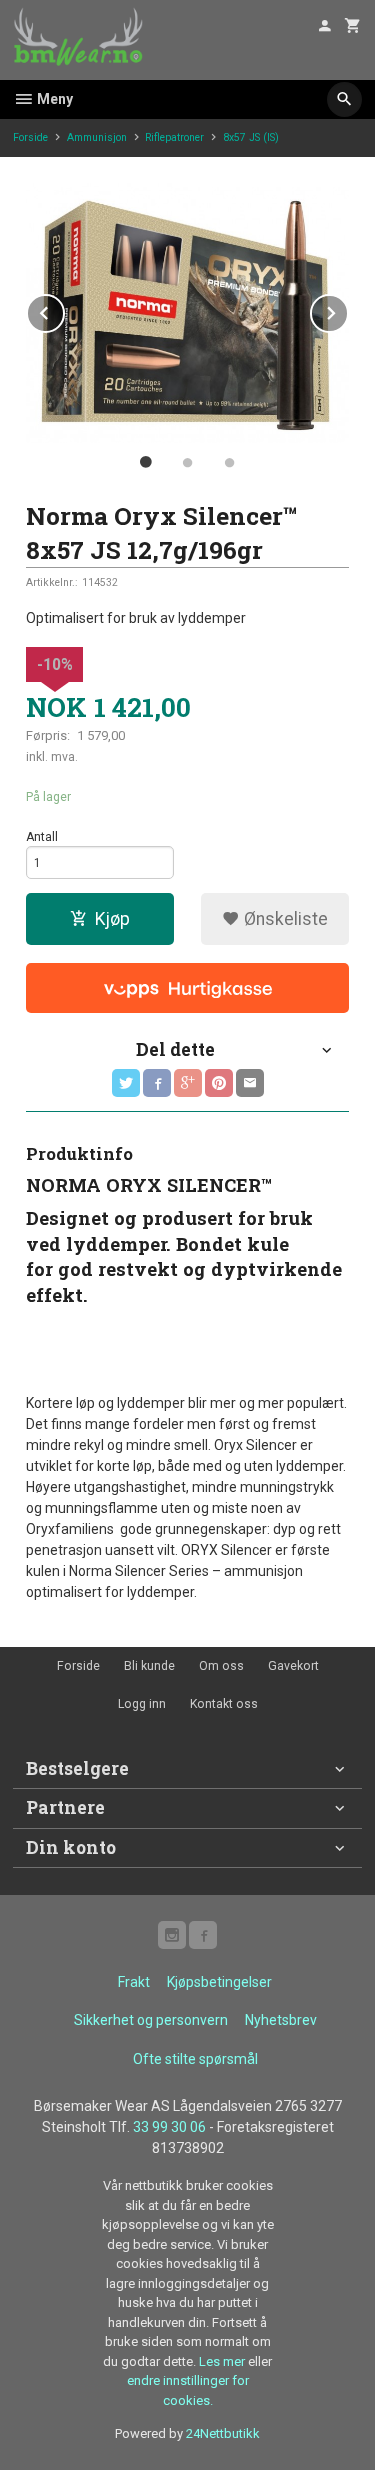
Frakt (134, 1982)
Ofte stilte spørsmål (195, 2059)
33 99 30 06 (169, 2127)
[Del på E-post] (250, 1083)
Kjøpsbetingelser (219, 1982)
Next (348, 309)
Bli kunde (149, 1666)
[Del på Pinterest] (219, 1083)
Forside (30, 137)
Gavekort (293, 1666)
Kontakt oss (224, 1704)
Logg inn (142, 1704)
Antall (42, 837)
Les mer (223, 2361)
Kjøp (112, 919)
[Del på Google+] (188, 1083)
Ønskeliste (284, 919)
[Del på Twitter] (126, 1083)
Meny (53, 99)
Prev (64, 309)
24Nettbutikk (223, 2433)
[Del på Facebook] (157, 1083)
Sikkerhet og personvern (151, 2020)
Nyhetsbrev (281, 2020)
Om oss (221, 1666)
